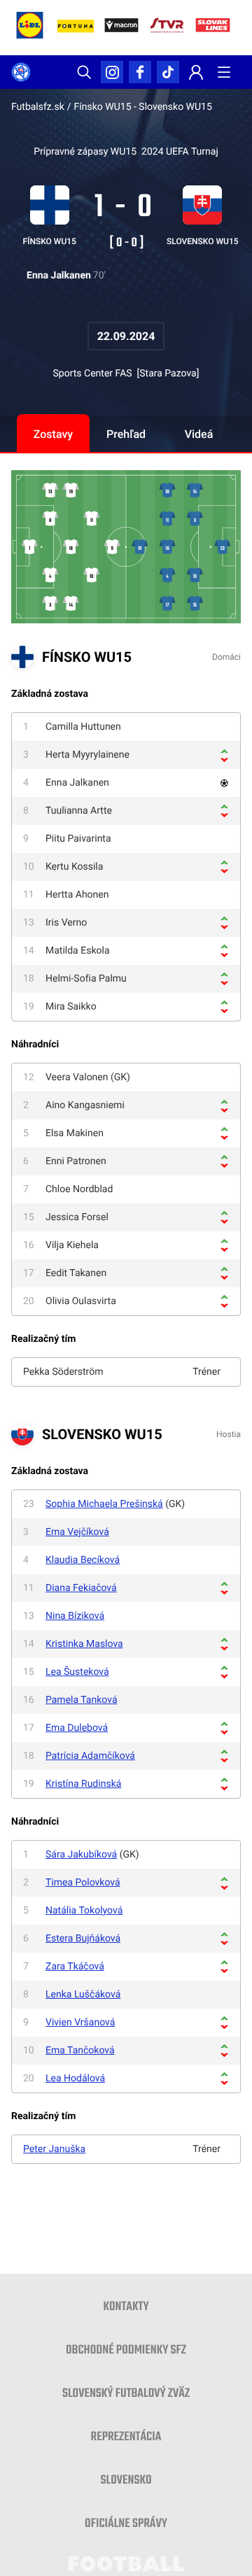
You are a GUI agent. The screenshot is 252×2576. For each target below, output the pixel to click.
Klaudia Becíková (83, 1560)
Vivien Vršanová (80, 2023)
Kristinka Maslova (84, 1644)
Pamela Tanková (82, 1700)
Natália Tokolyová (84, 1911)
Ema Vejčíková (77, 1532)
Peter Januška (54, 2149)
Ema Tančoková (80, 2051)
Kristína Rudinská (83, 1784)
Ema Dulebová (77, 1728)
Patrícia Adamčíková (90, 1756)
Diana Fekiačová (81, 1588)
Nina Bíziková (75, 1616)
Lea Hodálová (75, 2079)
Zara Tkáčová (75, 1967)
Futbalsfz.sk (38, 107)
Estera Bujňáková (83, 1939)
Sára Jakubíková (81, 1855)
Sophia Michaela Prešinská (104, 1504)
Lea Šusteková (77, 1672)
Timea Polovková (83, 1883)
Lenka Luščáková (83, 1995)
